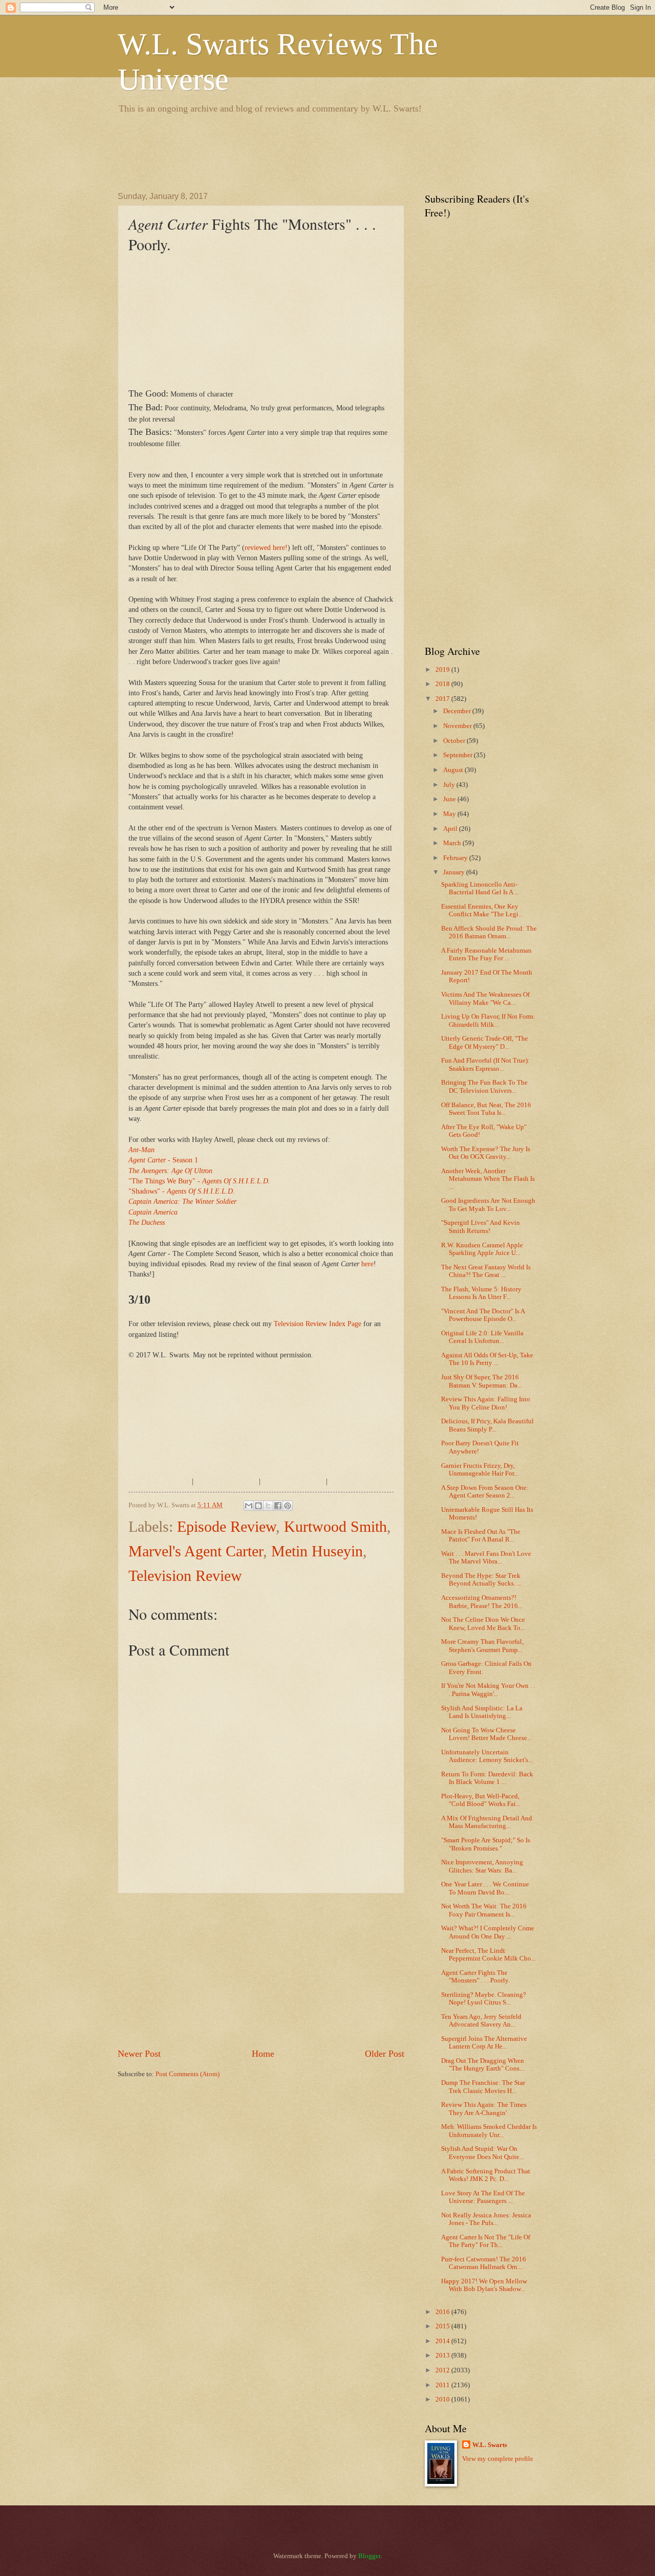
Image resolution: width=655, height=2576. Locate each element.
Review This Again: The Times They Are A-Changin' (484, 2109)
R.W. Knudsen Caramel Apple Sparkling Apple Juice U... (482, 1249)
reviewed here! (266, 548)
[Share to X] (268, 1506)
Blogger (369, 2556)
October (455, 741)
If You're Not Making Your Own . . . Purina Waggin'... (488, 1690)
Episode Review (226, 1526)
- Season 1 (163, 1160)
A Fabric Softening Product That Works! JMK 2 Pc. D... (486, 2175)
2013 (443, 2355)
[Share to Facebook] (278, 1506)
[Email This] (249, 1506)
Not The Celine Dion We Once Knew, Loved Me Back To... (483, 1624)
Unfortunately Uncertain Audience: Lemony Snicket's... (487, 1756)
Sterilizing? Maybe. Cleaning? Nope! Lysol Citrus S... (484, 1999)
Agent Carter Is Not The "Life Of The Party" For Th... (486, 2241)
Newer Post (139, 2054)
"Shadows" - (182, 1191)
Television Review (185, 1576)
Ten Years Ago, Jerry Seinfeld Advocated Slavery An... (481, 2021)
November (458, 726)
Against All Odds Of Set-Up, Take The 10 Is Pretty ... (487, 1359)
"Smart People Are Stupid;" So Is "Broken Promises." (486, 1844)
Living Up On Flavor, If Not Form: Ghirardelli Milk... (488, 1020)
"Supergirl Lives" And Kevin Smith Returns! (481, 1227)
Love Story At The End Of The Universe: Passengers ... (483, 2197)
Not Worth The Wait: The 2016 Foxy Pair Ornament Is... (484, 1910)
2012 (443, 2370)
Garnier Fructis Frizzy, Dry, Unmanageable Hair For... (480, 1470)
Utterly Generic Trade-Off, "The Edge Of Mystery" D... (485, 1042)
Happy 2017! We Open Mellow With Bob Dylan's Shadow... (484, 2285)
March (453, 843)
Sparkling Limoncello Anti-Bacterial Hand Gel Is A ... (480, 888)
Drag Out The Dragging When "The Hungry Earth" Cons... (483, 2065)
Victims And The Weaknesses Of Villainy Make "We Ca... (485, 998)
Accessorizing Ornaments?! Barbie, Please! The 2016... (482, 1602)
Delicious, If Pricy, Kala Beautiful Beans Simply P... (487, 1425)
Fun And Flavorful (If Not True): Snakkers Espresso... (485, 1064)
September (458, 755)
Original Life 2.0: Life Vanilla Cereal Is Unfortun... (482, 1337)
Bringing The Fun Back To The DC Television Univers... (484, 1086)
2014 (443, 2341)
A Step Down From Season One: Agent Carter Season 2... (485, 1492)
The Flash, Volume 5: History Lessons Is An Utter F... (481, 1293)
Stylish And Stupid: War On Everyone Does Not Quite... (483, 2153)
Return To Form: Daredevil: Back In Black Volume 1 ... (487, 1778)
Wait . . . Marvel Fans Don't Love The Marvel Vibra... (486, 1558)
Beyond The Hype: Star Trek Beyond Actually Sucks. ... (481, 1580)
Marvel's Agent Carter (196, 1551)
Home (263, 2054)
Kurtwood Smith (335, 1526)
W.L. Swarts (490, 2445)
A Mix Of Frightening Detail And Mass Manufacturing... (487, 1822)
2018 (443, 684)
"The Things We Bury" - (199, 1181)
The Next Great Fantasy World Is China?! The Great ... (486, 1271)
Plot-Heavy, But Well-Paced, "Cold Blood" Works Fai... (481, 1800)
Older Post (385, 2054)
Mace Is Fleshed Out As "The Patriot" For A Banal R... (481, 1536)
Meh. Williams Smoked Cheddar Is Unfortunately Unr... (489, 2131)
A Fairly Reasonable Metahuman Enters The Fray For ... (486, 954)
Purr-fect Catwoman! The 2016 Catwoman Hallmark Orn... (484, 2263)
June (450, 799)
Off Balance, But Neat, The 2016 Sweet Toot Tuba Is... (486, 1109)
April (451, 829)
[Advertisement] (304, 151)
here (367, 1264)
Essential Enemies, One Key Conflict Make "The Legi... (482, 910)
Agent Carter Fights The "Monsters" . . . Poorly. (475, 1977)
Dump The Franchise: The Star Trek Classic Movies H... (483, 2087)
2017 (443, 699)
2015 (443, 2326)
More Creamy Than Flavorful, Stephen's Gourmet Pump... (482, 1646)
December (458, 711)
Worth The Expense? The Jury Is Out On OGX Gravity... (486, 1153)
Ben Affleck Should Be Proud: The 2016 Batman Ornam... (489, 932)
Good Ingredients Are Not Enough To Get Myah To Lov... (488, 1205)
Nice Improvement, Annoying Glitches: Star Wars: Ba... (482, 1866)
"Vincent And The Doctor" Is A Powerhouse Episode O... (483, 1315)
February (456, 858)
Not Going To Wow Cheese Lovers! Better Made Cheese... (486, 1734)
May (450, 814)
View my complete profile (498, 2459)
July (450, 785)
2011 (443, 2385)
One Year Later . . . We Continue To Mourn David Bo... (485, 1888)
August (454, 770)
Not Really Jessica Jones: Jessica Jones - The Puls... (486, 2219)
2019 (443, 670)
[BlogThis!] (258, 1506)
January (455, 872)
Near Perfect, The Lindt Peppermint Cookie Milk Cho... (488, 1955)
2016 (443, 2312)
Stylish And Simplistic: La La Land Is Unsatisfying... (482, 1712)
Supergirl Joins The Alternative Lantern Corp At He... (484, 2043)
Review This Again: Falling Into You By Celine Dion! (486, 1403)
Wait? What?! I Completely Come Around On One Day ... (488, 1932)
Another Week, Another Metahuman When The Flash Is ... (488, 1179)
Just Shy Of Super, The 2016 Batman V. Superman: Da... (482, 1381)
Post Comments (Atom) (188, 2074)
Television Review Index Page (318, 1324)
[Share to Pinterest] (288, 1506)
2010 (443, 2399)
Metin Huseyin (317, 1551)
